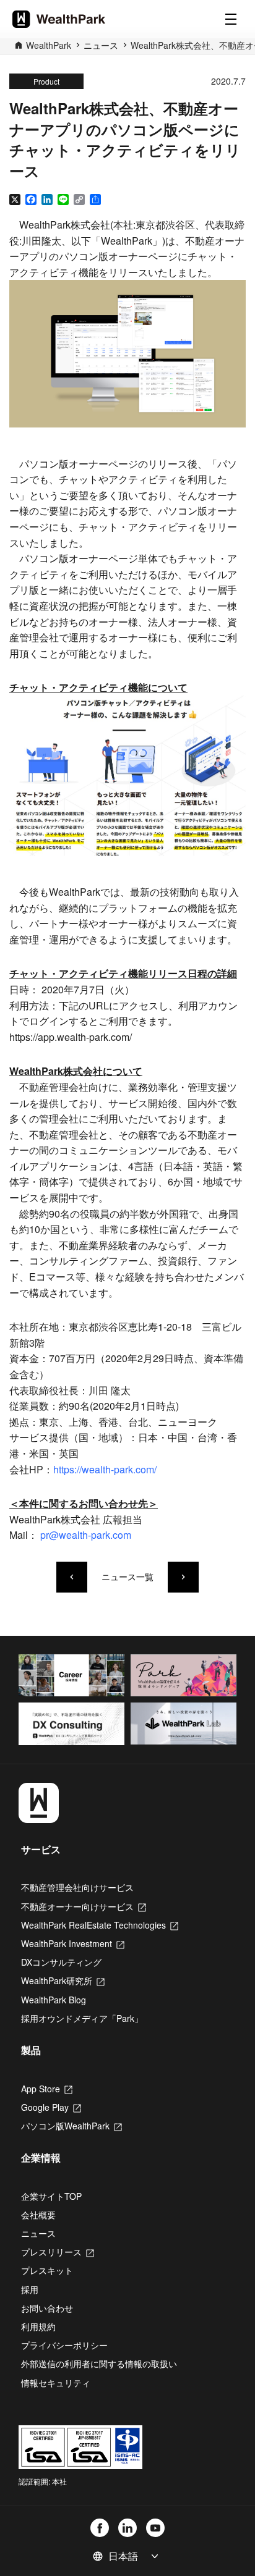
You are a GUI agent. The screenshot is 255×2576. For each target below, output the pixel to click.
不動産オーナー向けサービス (84, 1906)
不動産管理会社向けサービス (77, 1887)
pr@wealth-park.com (86, 1535)
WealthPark (49, 45)
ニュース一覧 (127, 1577)
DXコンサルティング (61, 1962)
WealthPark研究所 (63, 1980)
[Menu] (231, 19)
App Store (47, 2089)
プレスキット (47, 2270)
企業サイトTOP (51, 2196)
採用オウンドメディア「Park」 (82, 2018)
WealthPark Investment (73, 1943)
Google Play (51, 2107)
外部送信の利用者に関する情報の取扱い (99, 2363)
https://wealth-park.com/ (105, 1469)
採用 (30, 2289)
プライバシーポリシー (64, 2345)
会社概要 (38, 2215)
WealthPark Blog (54, 2000)
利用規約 (38, 2326)
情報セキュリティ (56, 2383)
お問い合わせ (47, 2308)
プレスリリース (58, 2252)
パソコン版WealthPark (71, 2126)
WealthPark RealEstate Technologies (100, 1925)
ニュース (101, 45)
